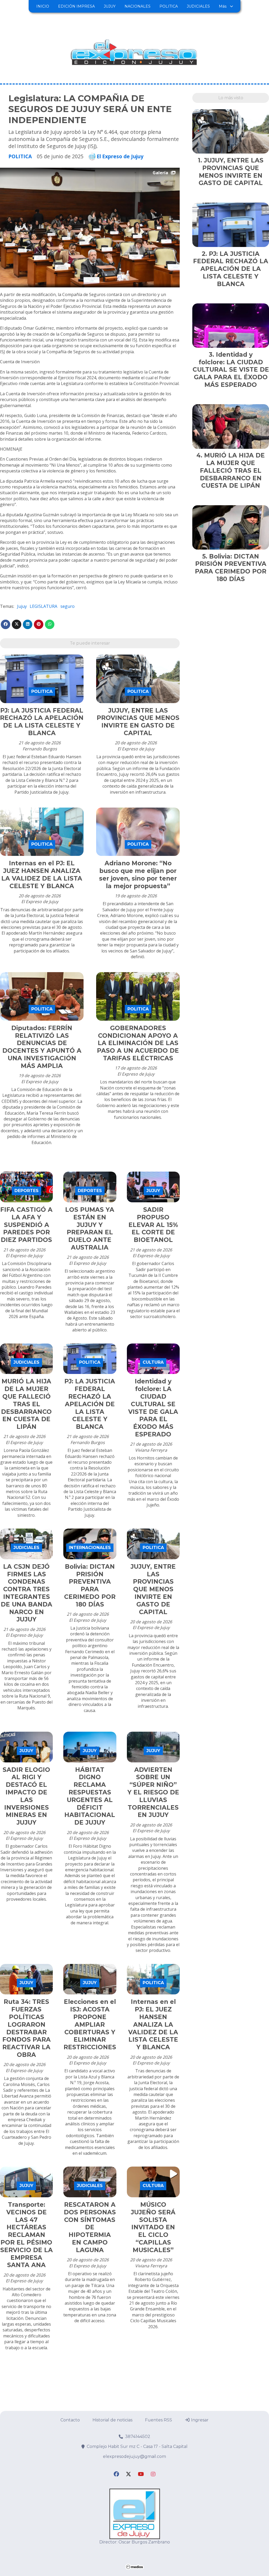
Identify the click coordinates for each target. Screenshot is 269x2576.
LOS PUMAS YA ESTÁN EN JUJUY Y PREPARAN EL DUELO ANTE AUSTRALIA (90, 1229)
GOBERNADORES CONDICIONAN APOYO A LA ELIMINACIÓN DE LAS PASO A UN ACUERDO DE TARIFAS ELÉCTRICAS (138, 1043)
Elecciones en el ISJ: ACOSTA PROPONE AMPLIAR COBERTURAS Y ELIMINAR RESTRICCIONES (90, 2024)
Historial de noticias (112, 2420)
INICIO (43, 6)
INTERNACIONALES (90, 1548)
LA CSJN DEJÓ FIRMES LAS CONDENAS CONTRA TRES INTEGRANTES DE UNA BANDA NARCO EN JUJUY (27, 1593)
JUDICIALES (198, 6)
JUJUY (110, 6)
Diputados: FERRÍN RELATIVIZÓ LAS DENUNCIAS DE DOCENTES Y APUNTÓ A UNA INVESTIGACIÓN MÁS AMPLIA (42, 1047)
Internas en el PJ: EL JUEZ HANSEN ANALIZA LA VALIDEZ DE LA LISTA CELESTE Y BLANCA (42, 875)
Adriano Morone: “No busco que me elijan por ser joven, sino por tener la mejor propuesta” (138, 875)
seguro (68, 606)
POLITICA (169, 6)
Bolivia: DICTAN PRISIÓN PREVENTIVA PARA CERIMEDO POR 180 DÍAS (90, 1585)
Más (223, 6)
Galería (160, 173)
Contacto (70, 2420)
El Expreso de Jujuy (120, 156)
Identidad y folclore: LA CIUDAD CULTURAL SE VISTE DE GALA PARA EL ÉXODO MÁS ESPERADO (153, 1408)
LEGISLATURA (43, 606)
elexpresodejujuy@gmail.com (134, 2456)
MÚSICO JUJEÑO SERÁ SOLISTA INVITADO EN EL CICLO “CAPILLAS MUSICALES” (153, 2227)
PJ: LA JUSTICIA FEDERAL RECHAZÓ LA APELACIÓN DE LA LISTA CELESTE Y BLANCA (42, 722)
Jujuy (22, 606)
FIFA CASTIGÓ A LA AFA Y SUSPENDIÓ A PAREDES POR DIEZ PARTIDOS (26, 1225)
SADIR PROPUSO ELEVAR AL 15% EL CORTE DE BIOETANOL (153, 1225)
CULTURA (153, 1362)
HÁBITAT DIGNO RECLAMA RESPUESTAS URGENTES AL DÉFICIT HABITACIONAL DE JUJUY (90, 1796)
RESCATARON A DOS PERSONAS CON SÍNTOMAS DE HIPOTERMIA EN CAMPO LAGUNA (90, 2227)
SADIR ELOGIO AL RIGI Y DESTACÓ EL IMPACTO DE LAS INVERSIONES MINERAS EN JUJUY (26, 1796)
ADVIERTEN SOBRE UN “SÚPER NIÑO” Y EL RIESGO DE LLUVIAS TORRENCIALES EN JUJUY (153, 1792)
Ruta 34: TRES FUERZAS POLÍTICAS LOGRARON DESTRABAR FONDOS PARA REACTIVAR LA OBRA (27, 2028)
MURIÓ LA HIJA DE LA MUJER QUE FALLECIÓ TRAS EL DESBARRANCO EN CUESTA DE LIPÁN (26, 1404)
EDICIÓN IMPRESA (76, 6)
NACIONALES (138, 6)
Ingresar (199, 2420)
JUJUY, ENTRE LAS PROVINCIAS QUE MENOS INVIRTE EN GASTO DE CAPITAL (138, 722)
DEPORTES (27, 1191)
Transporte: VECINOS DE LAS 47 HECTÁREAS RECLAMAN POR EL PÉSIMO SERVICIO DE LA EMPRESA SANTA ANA (27, 2235)
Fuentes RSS (159, 2420)
